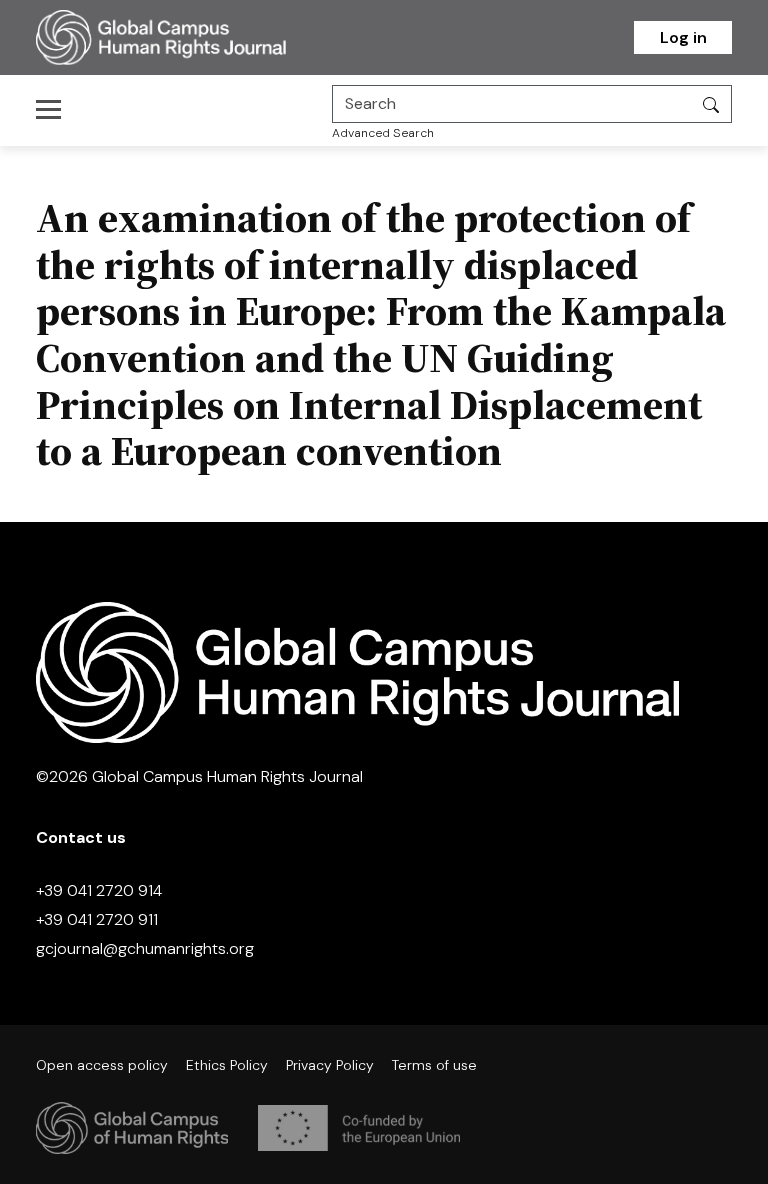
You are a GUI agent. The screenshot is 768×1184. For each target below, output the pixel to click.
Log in (683, 37)
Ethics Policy (227, 1065)
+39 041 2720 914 (99, 890)
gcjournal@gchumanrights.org (145, 948)
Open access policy (102, 1065)
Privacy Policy (330, 1065)
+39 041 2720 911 (97, 919)
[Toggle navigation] (54, 109)
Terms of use (434, 1065)
